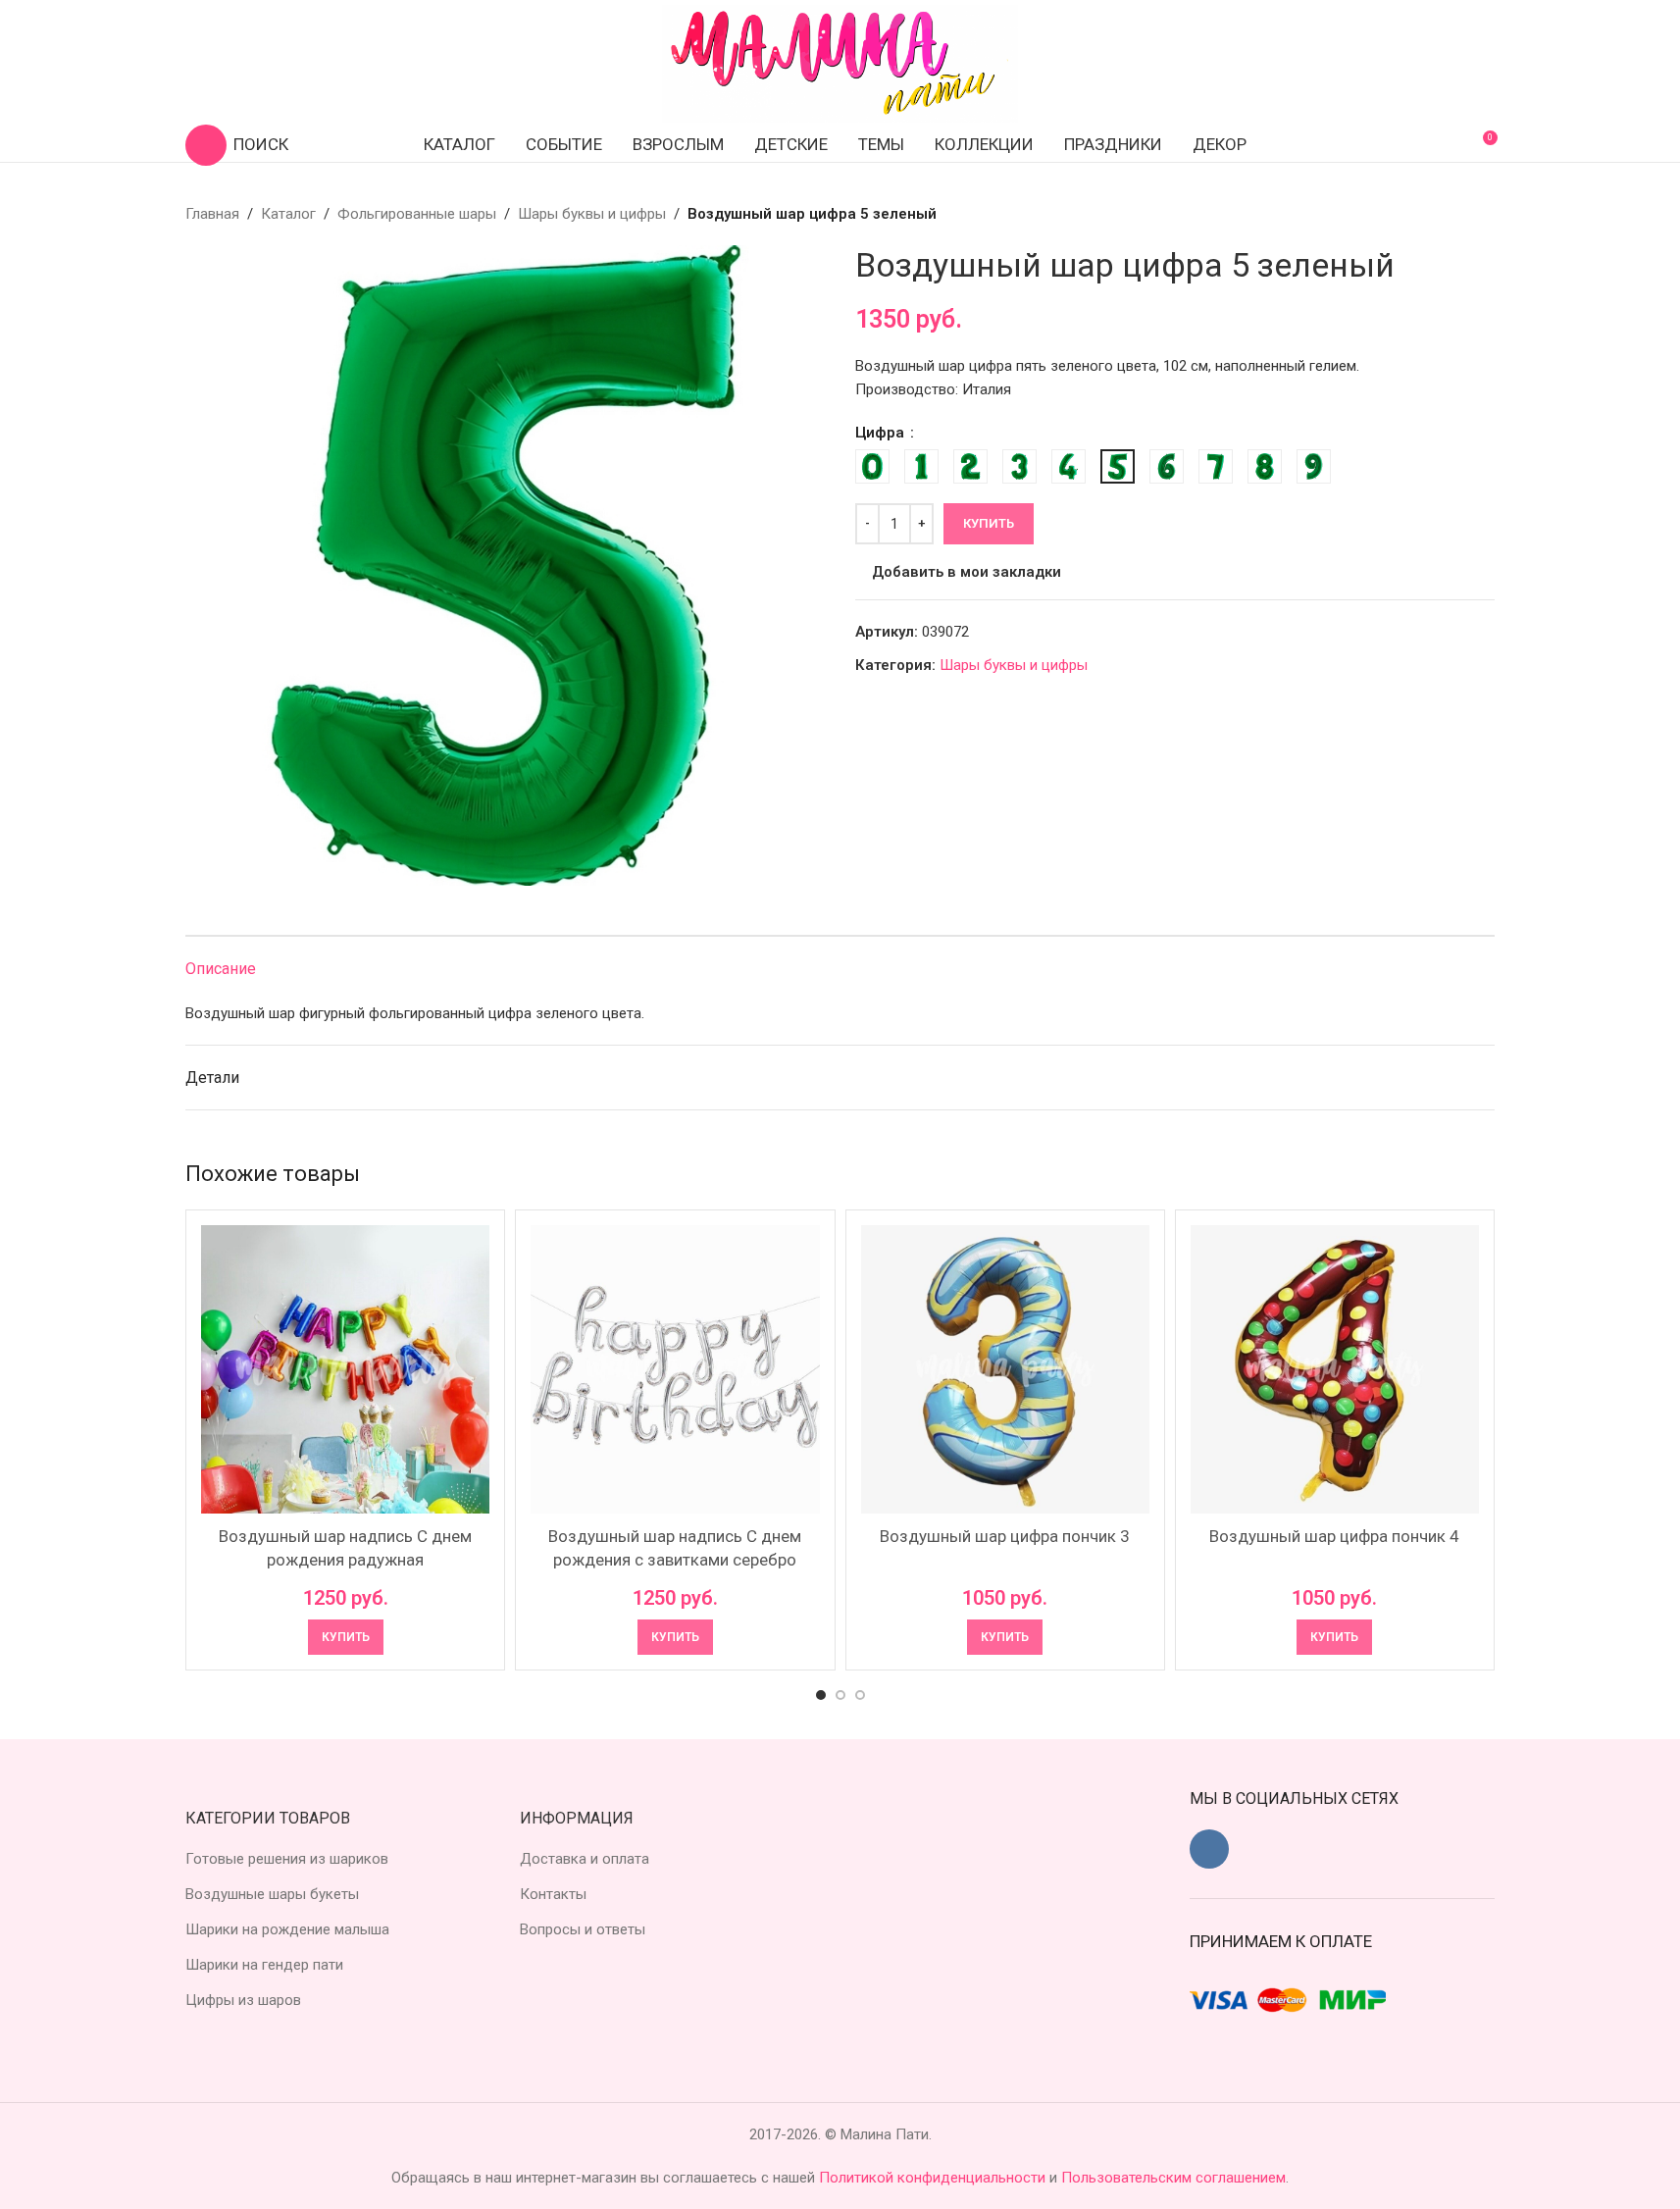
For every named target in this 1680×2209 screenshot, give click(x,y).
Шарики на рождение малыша (287, 1929)
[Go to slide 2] (840, 1695)
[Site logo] (840, 63)
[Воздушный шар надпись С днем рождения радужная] (345, 1369)
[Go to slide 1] (821, 1695)
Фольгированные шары (417, 214)
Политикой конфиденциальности (934, 2178)
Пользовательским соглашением (1173, 2178)
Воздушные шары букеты (272, 1894)
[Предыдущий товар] (1436, 214)
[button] (346, 1637)
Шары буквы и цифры (592, 214)
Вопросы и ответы (583, 1929)
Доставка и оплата (585, 1859)
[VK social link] (1209, 1849)
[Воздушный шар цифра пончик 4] (1335, 1369)
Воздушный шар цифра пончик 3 (1005, 1536)
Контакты (553, 1894)
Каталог (288, 214)
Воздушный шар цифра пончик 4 (1334, 1536)
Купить (989, 523)
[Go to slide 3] (860, 1695)
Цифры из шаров (243, 2000)
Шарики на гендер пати (264, 1965)
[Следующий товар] (1483, 214)
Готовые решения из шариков (287, 1859)
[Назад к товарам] (1459, 214)
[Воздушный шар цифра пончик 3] (1005, 1369)
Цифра (882, 433)
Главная (212, 214)
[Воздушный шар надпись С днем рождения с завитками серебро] (675, 1369)
